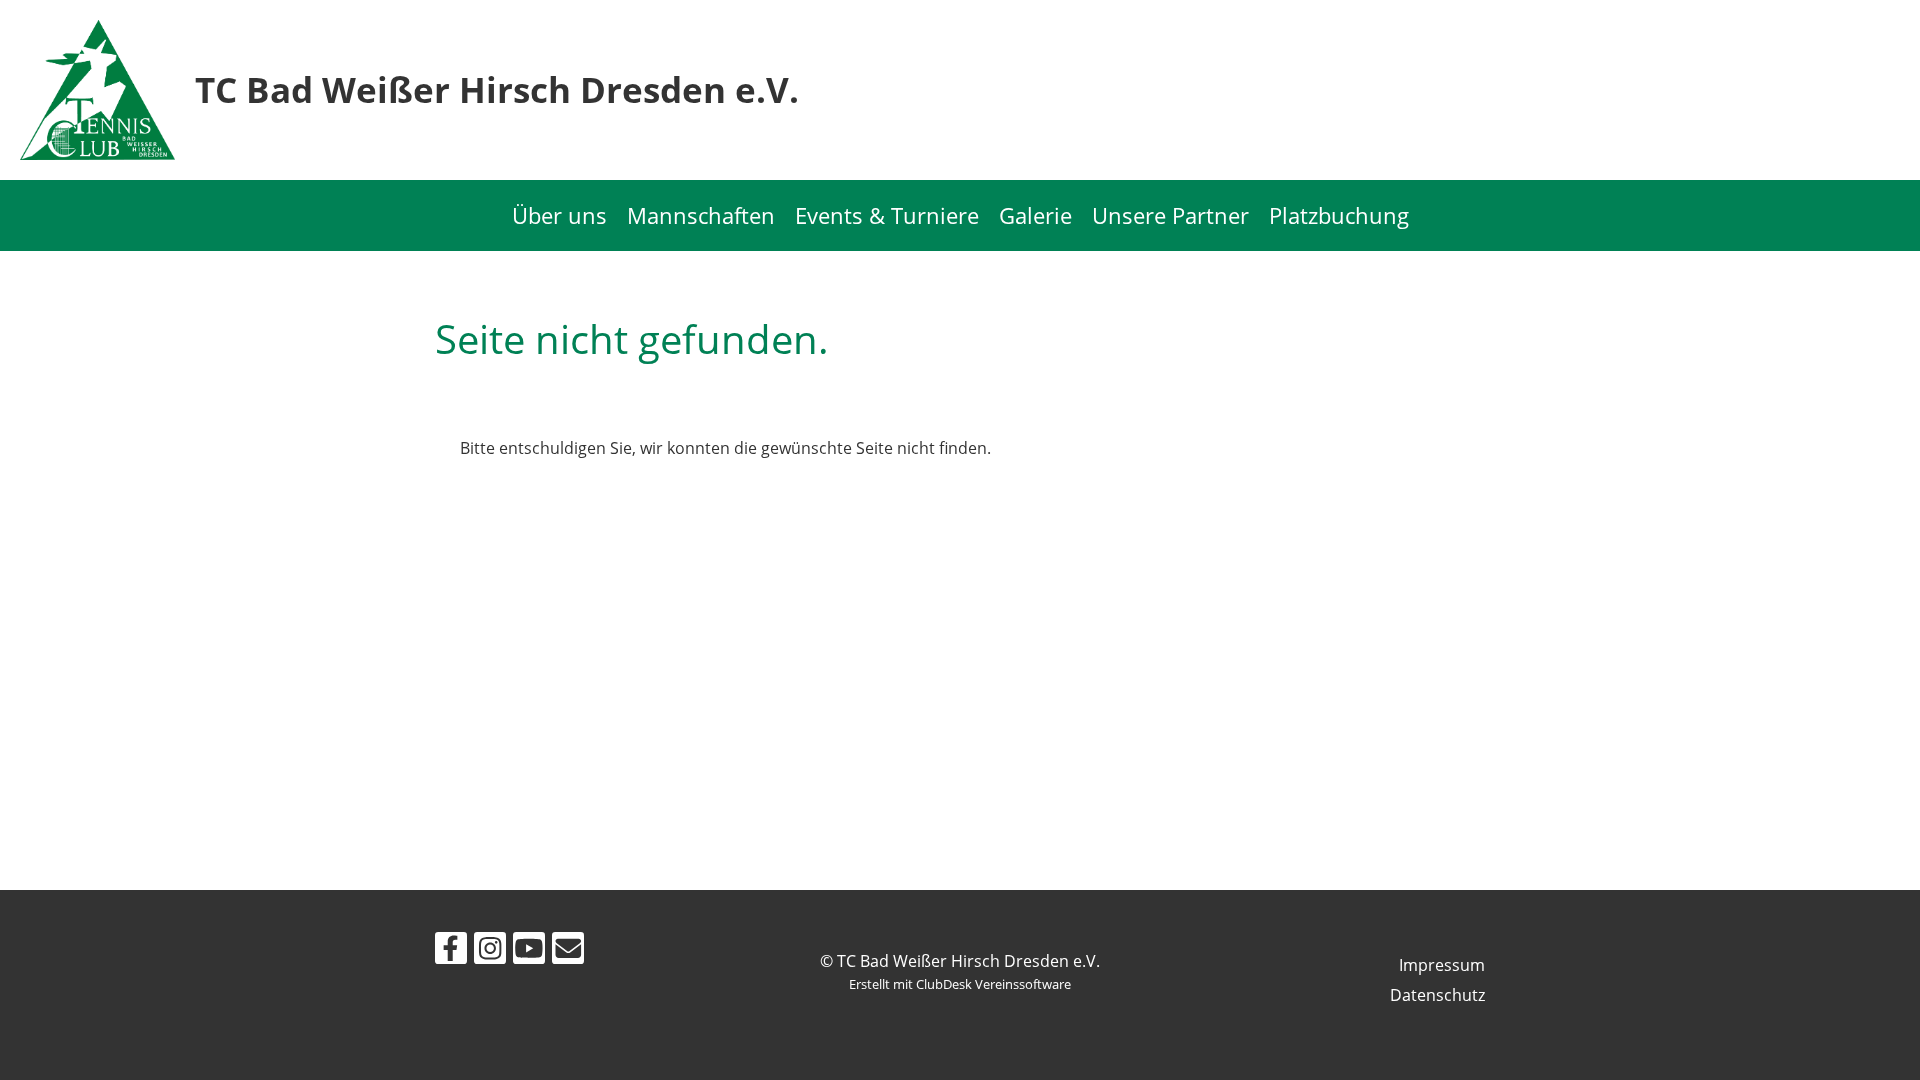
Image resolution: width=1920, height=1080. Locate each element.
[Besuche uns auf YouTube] (529, 951)
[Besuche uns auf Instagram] (490, 951)
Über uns (559, 215)
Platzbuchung (1339, 215)
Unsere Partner (1170, 215)
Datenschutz (1437, 995)
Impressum (1442, 965)
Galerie (1035, 215)
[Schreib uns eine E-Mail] (568, 951)
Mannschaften (701, 215)
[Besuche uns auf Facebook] (451, 951)
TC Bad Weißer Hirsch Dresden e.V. (497, 89)
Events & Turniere (887, 215)
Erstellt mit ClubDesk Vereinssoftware (960, 984)
